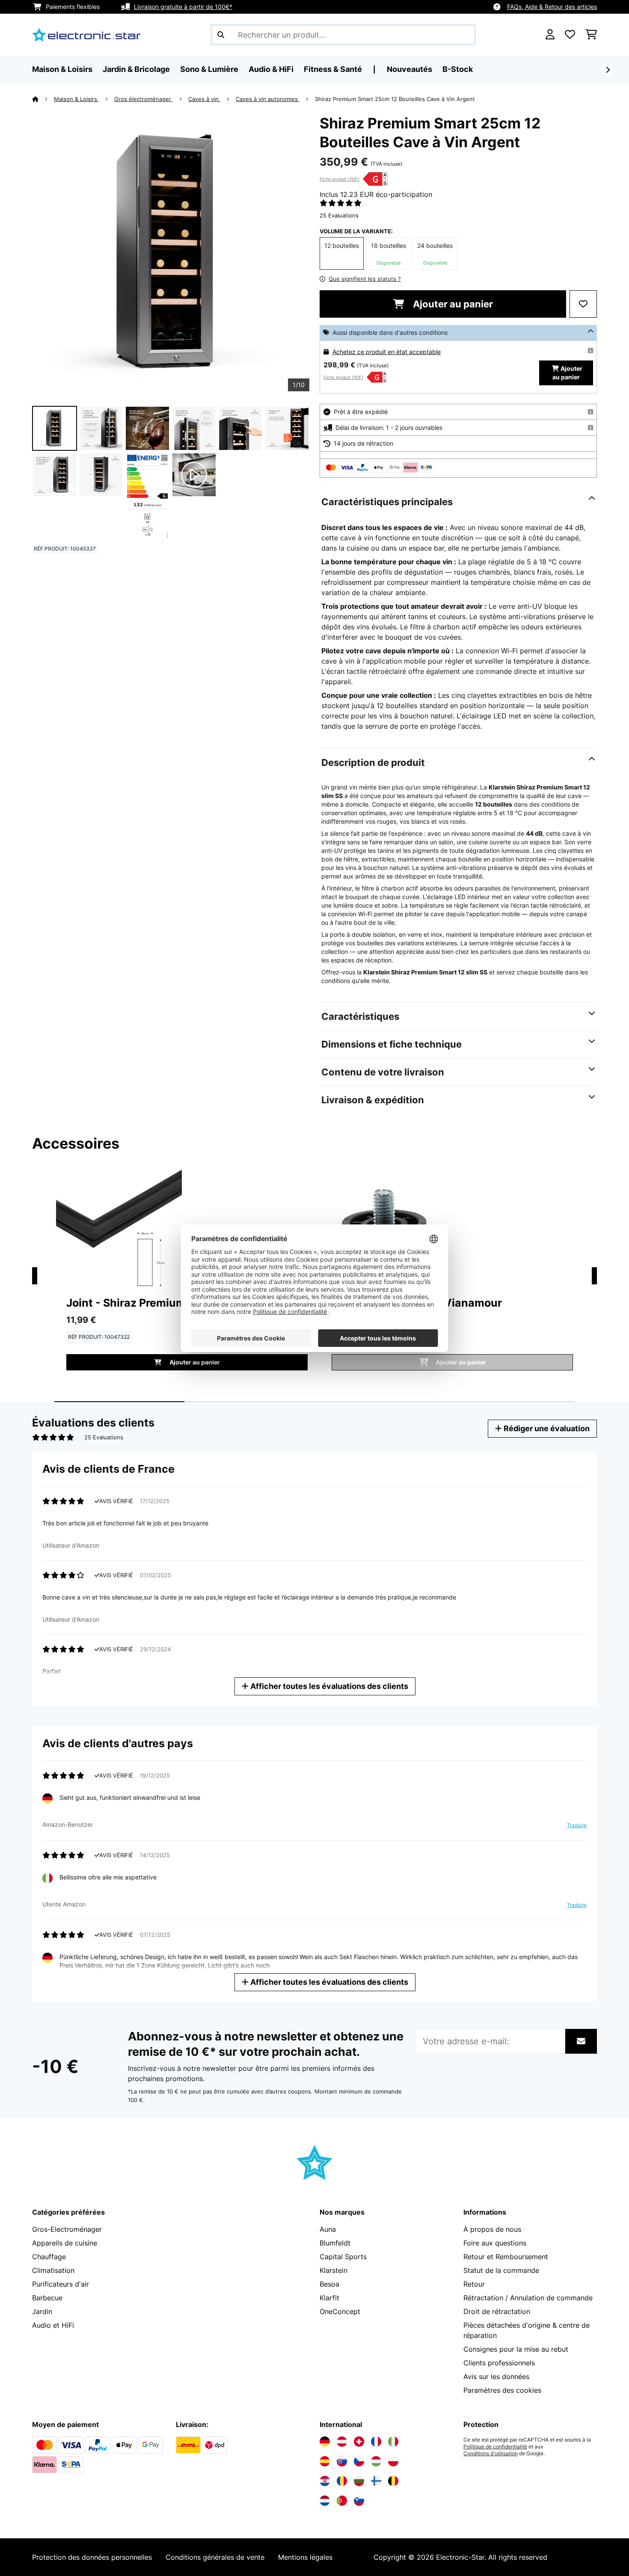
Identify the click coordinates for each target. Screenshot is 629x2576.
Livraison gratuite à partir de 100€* (183, 7)
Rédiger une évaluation (546, 1428)
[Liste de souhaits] (570, 35)
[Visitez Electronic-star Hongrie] (376, 2461)
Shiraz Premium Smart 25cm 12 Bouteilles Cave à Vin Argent (395, 99)
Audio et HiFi (53, 2325)
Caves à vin (204, 99)
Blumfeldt (335, 2243)
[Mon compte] (550, 35)
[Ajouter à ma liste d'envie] (583, 304)
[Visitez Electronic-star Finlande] (376, 2481)
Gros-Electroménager (67, 2229)
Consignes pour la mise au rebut (516, 2349)
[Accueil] (43, 99)
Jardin (42, 2311)
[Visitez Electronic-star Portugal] (342, 2501)
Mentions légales (305, 2557)
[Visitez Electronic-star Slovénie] (359, 2501)
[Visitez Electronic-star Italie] (393, 2442)
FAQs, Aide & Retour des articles (552, 7)
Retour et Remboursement (506, 2257)
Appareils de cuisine (65, 2243)
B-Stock (458, 69)
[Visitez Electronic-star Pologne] (393, 2461)
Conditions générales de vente (215, 2557)
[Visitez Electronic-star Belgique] (393, 2481)
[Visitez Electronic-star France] (376, 2442)
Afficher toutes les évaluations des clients (328, 1686)
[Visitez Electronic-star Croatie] (325, 2481)
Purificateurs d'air (61, 2284)
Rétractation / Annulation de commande (528, 2298)
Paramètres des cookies (502, 2390)
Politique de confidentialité (495, 2447)
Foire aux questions (495, 2243)
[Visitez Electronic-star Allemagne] (325, 2442)
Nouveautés (409, 69)
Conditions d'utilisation (491, 2454)
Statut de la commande (501, 2270)
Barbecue (47, 2298)
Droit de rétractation (497, 2311)
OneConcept (340, 2311)
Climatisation (53, 2270)
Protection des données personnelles (92, 2557)
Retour (474, 2284)
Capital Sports (343, 2257)
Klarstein (334, 2270)
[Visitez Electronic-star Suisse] (359, 2442)
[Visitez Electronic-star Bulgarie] (359, 2481)
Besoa (329, 2284)
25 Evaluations (339, 215)
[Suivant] (608, 70)
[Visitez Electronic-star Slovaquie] (342, 2461)
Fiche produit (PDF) (340, 179)
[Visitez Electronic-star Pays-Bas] (325, 2501)
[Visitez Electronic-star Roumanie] (342, 2481)
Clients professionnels (499, 2363)
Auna (328, 2229)
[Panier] (591, 35)
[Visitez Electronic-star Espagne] (325, 2461)
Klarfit (329, 2298)
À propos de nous (492, 2229)
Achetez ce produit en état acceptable (387, 352)
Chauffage (49, 2257)
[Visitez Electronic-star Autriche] (342, 2442)
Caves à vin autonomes (268, 99)
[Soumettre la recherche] (221, 35)
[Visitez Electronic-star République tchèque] (359, 2461)
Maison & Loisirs (76, 99)
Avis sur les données (496, 2376)
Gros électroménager (144, 99)
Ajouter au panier (452, 304)
